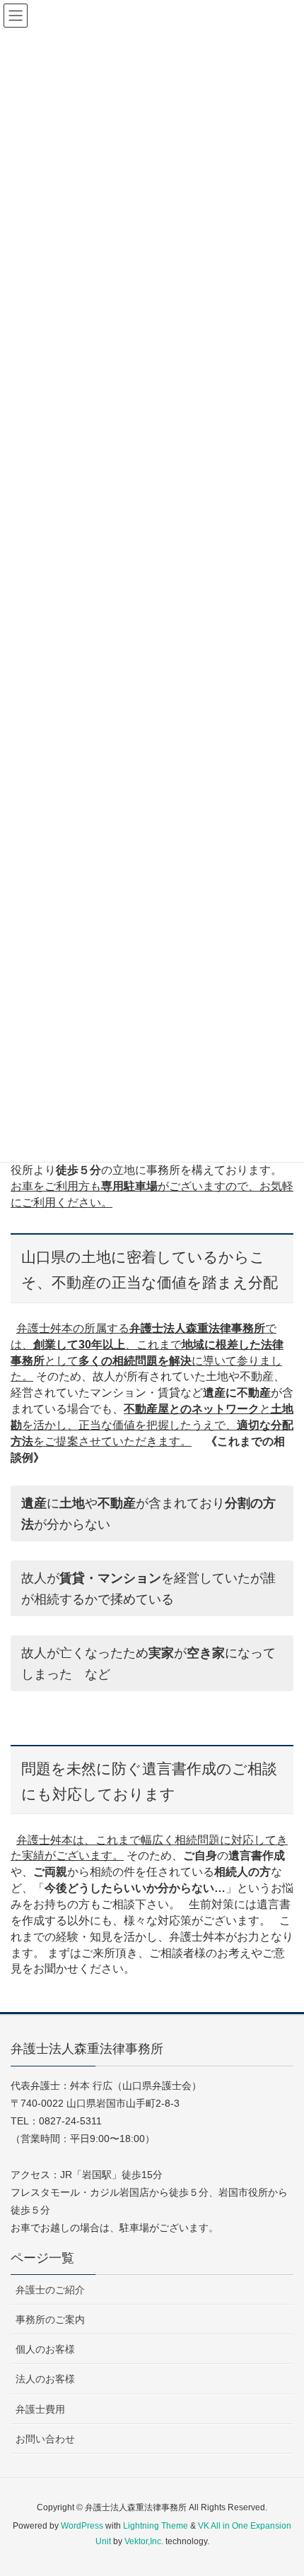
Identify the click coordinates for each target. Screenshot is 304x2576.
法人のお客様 (45, 2379)
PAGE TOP (281, 2486)
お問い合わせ (45, 2439)
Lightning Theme (156, 2526)
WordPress (82, 2526)
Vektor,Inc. (144, 2541)
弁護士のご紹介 (50, 2290)
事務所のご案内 (50, 2319)
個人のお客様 (45, 2349)
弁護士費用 (40, 2409)
